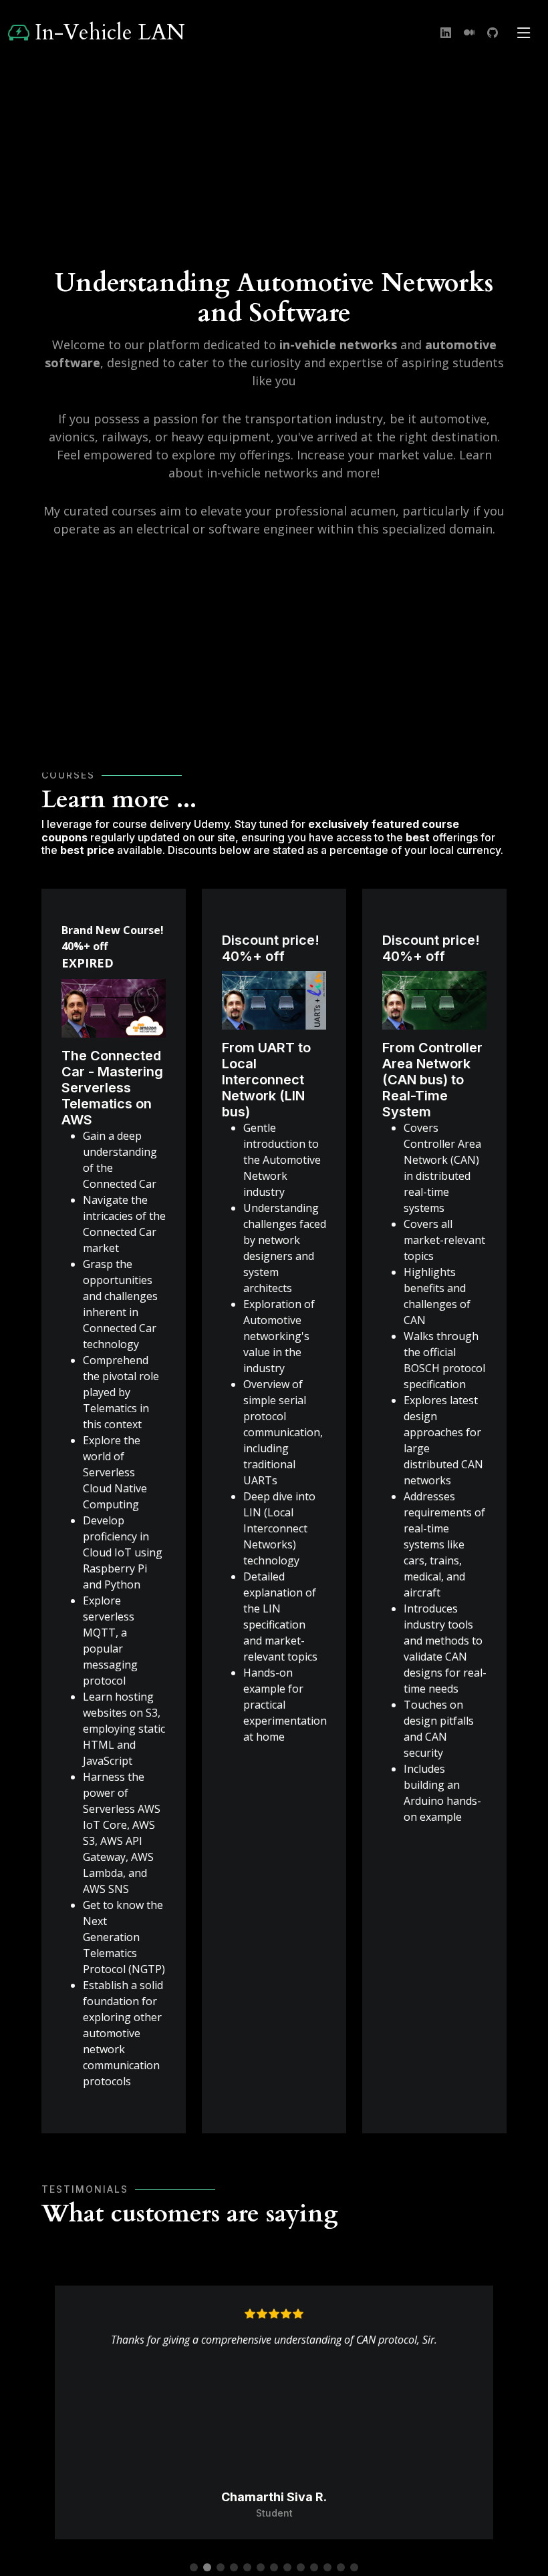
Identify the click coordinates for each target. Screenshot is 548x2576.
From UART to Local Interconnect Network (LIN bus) (266, 1080)
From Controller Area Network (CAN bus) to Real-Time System (432, 1080)
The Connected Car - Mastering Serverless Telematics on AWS (112, 1088)
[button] (194, 2567)
